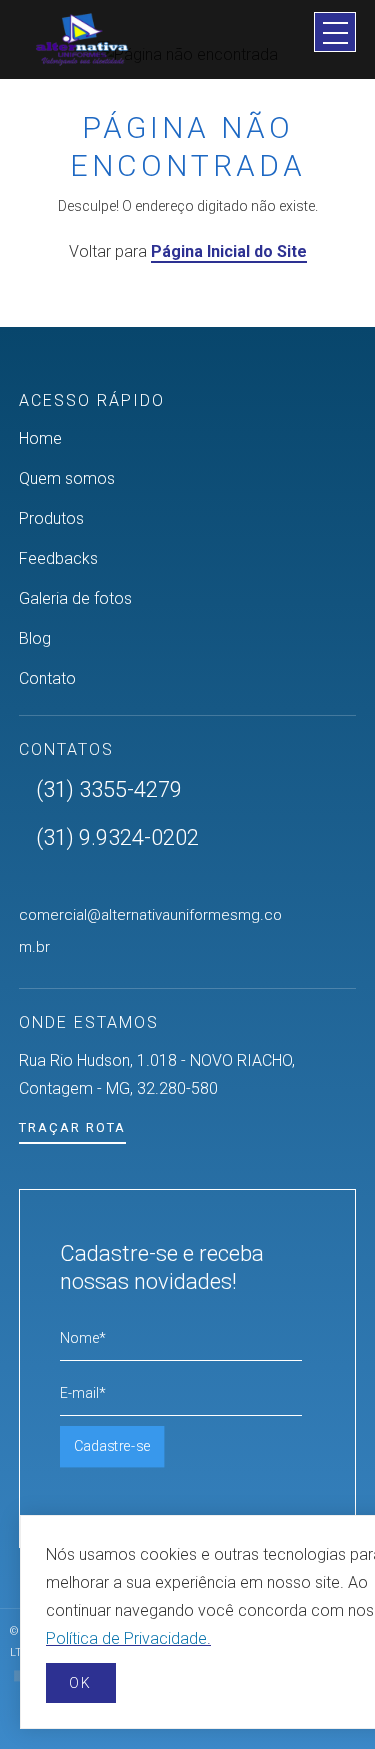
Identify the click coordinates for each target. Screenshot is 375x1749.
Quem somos (67, 478)
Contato (47, 678)
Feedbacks (58, 558)
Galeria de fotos (75, 598)
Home (40, 438)
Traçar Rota (72, 1127)
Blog (35, 638)
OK (80, 1683)
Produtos (51, 518)
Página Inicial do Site (229, 251)
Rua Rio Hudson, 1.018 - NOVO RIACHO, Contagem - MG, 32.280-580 (157, 1074)
